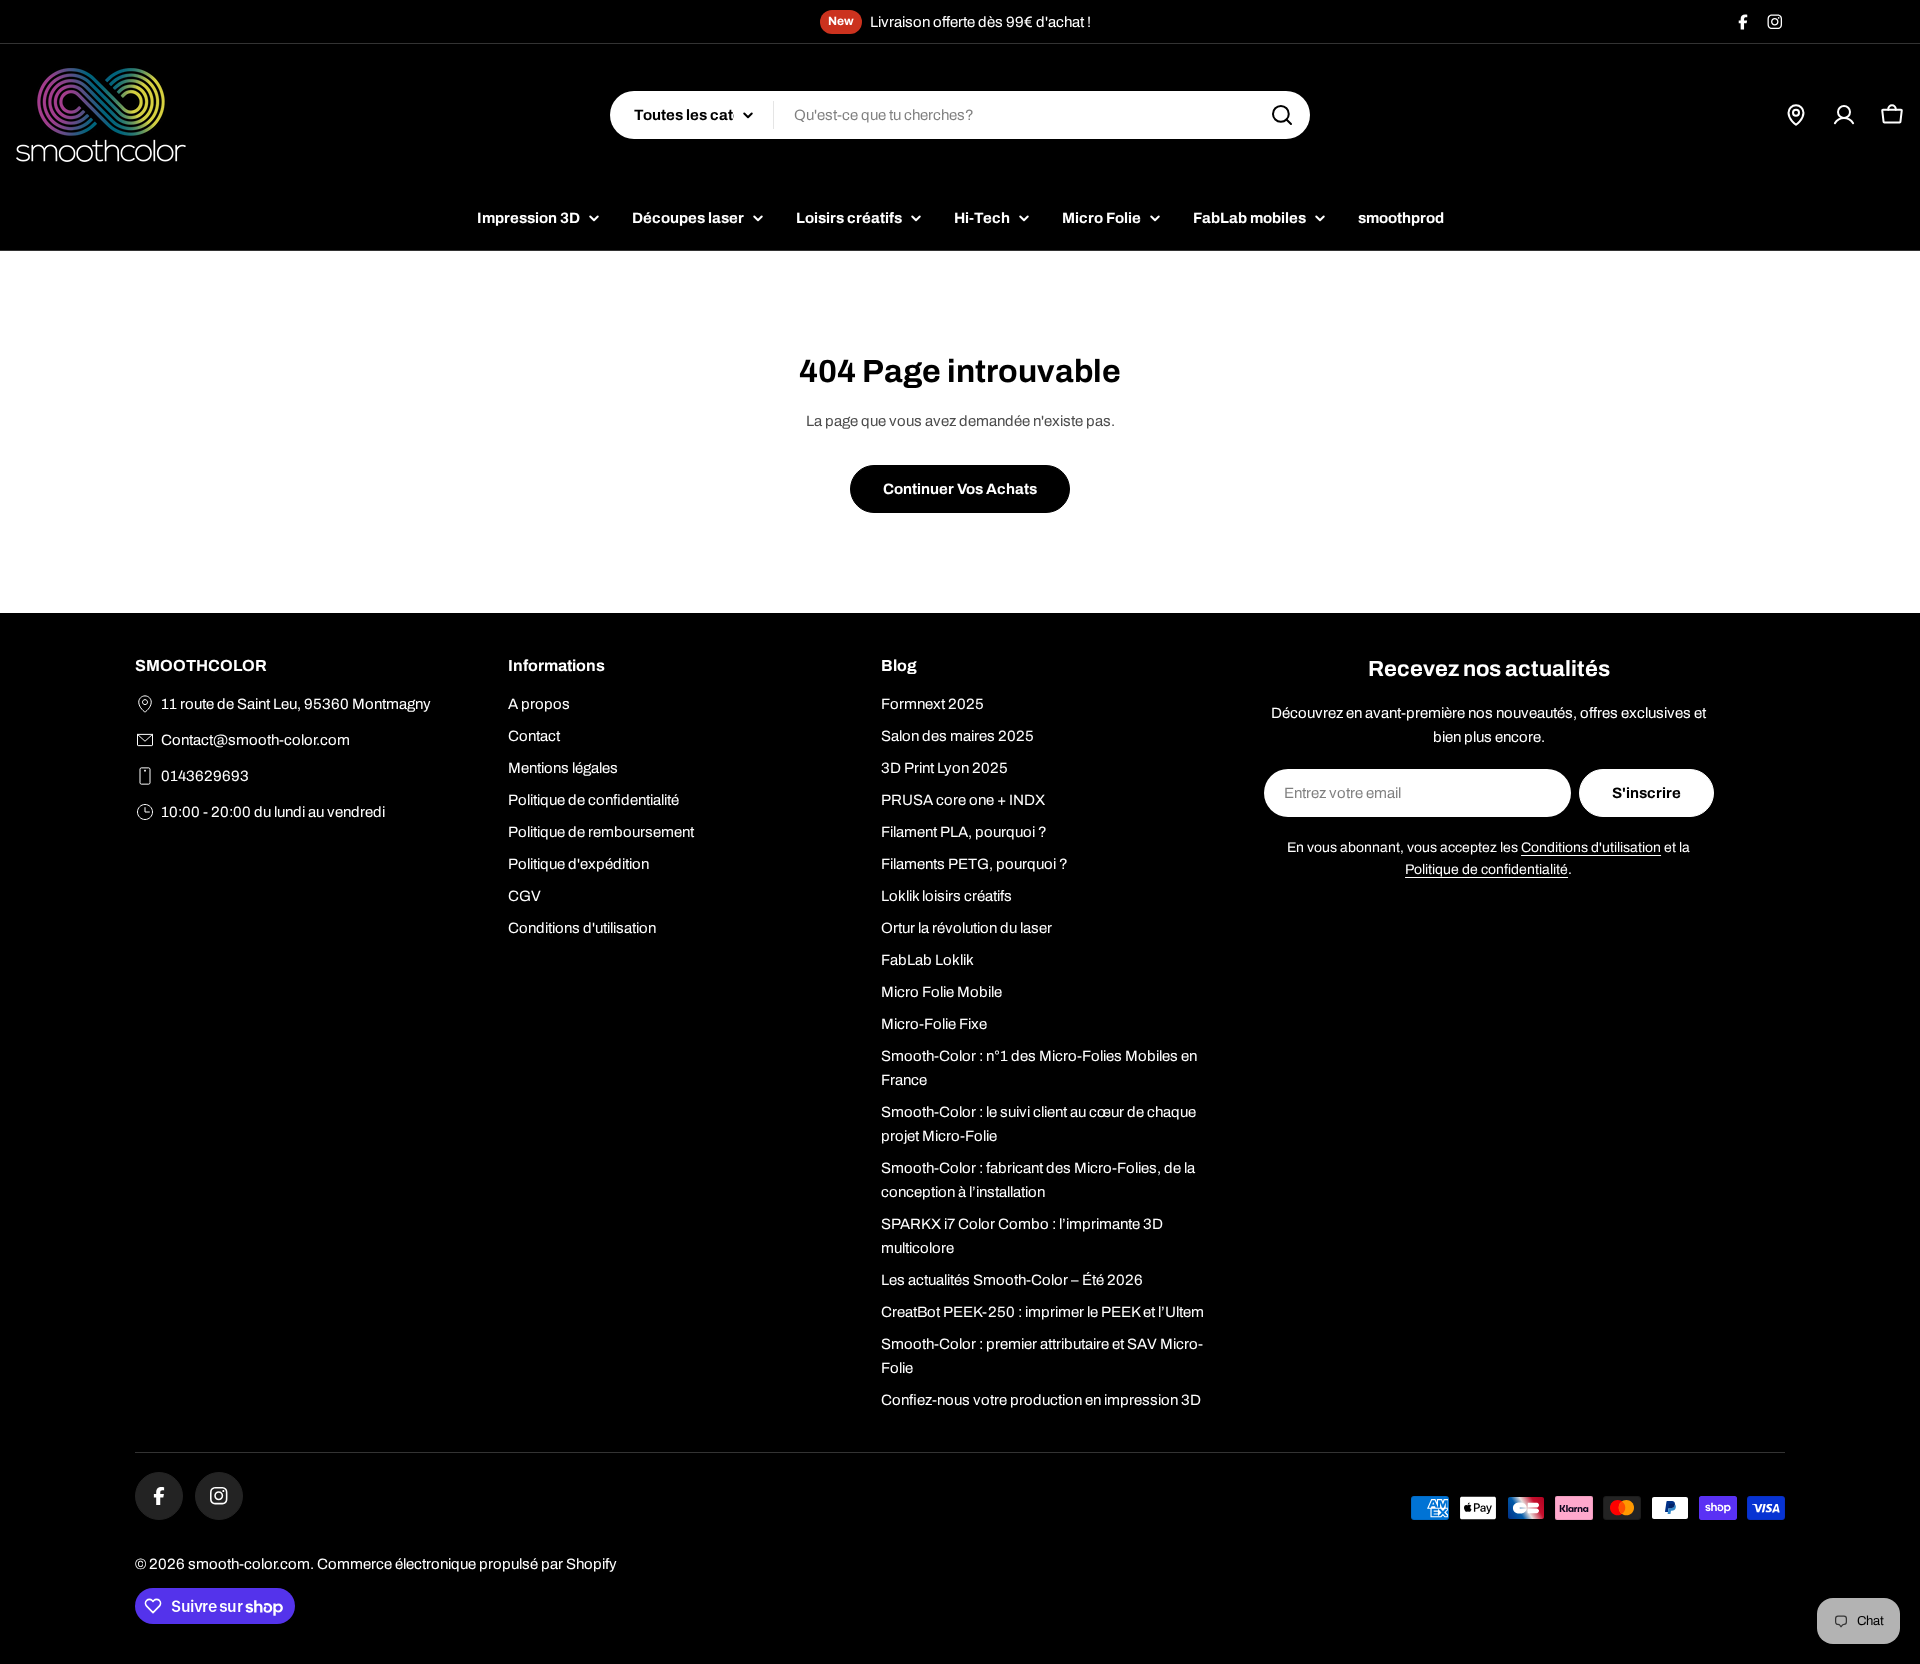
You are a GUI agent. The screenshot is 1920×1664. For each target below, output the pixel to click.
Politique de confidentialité (1486, 869)
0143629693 (205, 776)
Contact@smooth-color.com (255, 740)
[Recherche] (1282, 115)
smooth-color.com (249, 1564)
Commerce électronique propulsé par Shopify (467, 1564)
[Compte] (1844, 115)
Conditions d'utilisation (1591, 847)
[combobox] (960, 115)
